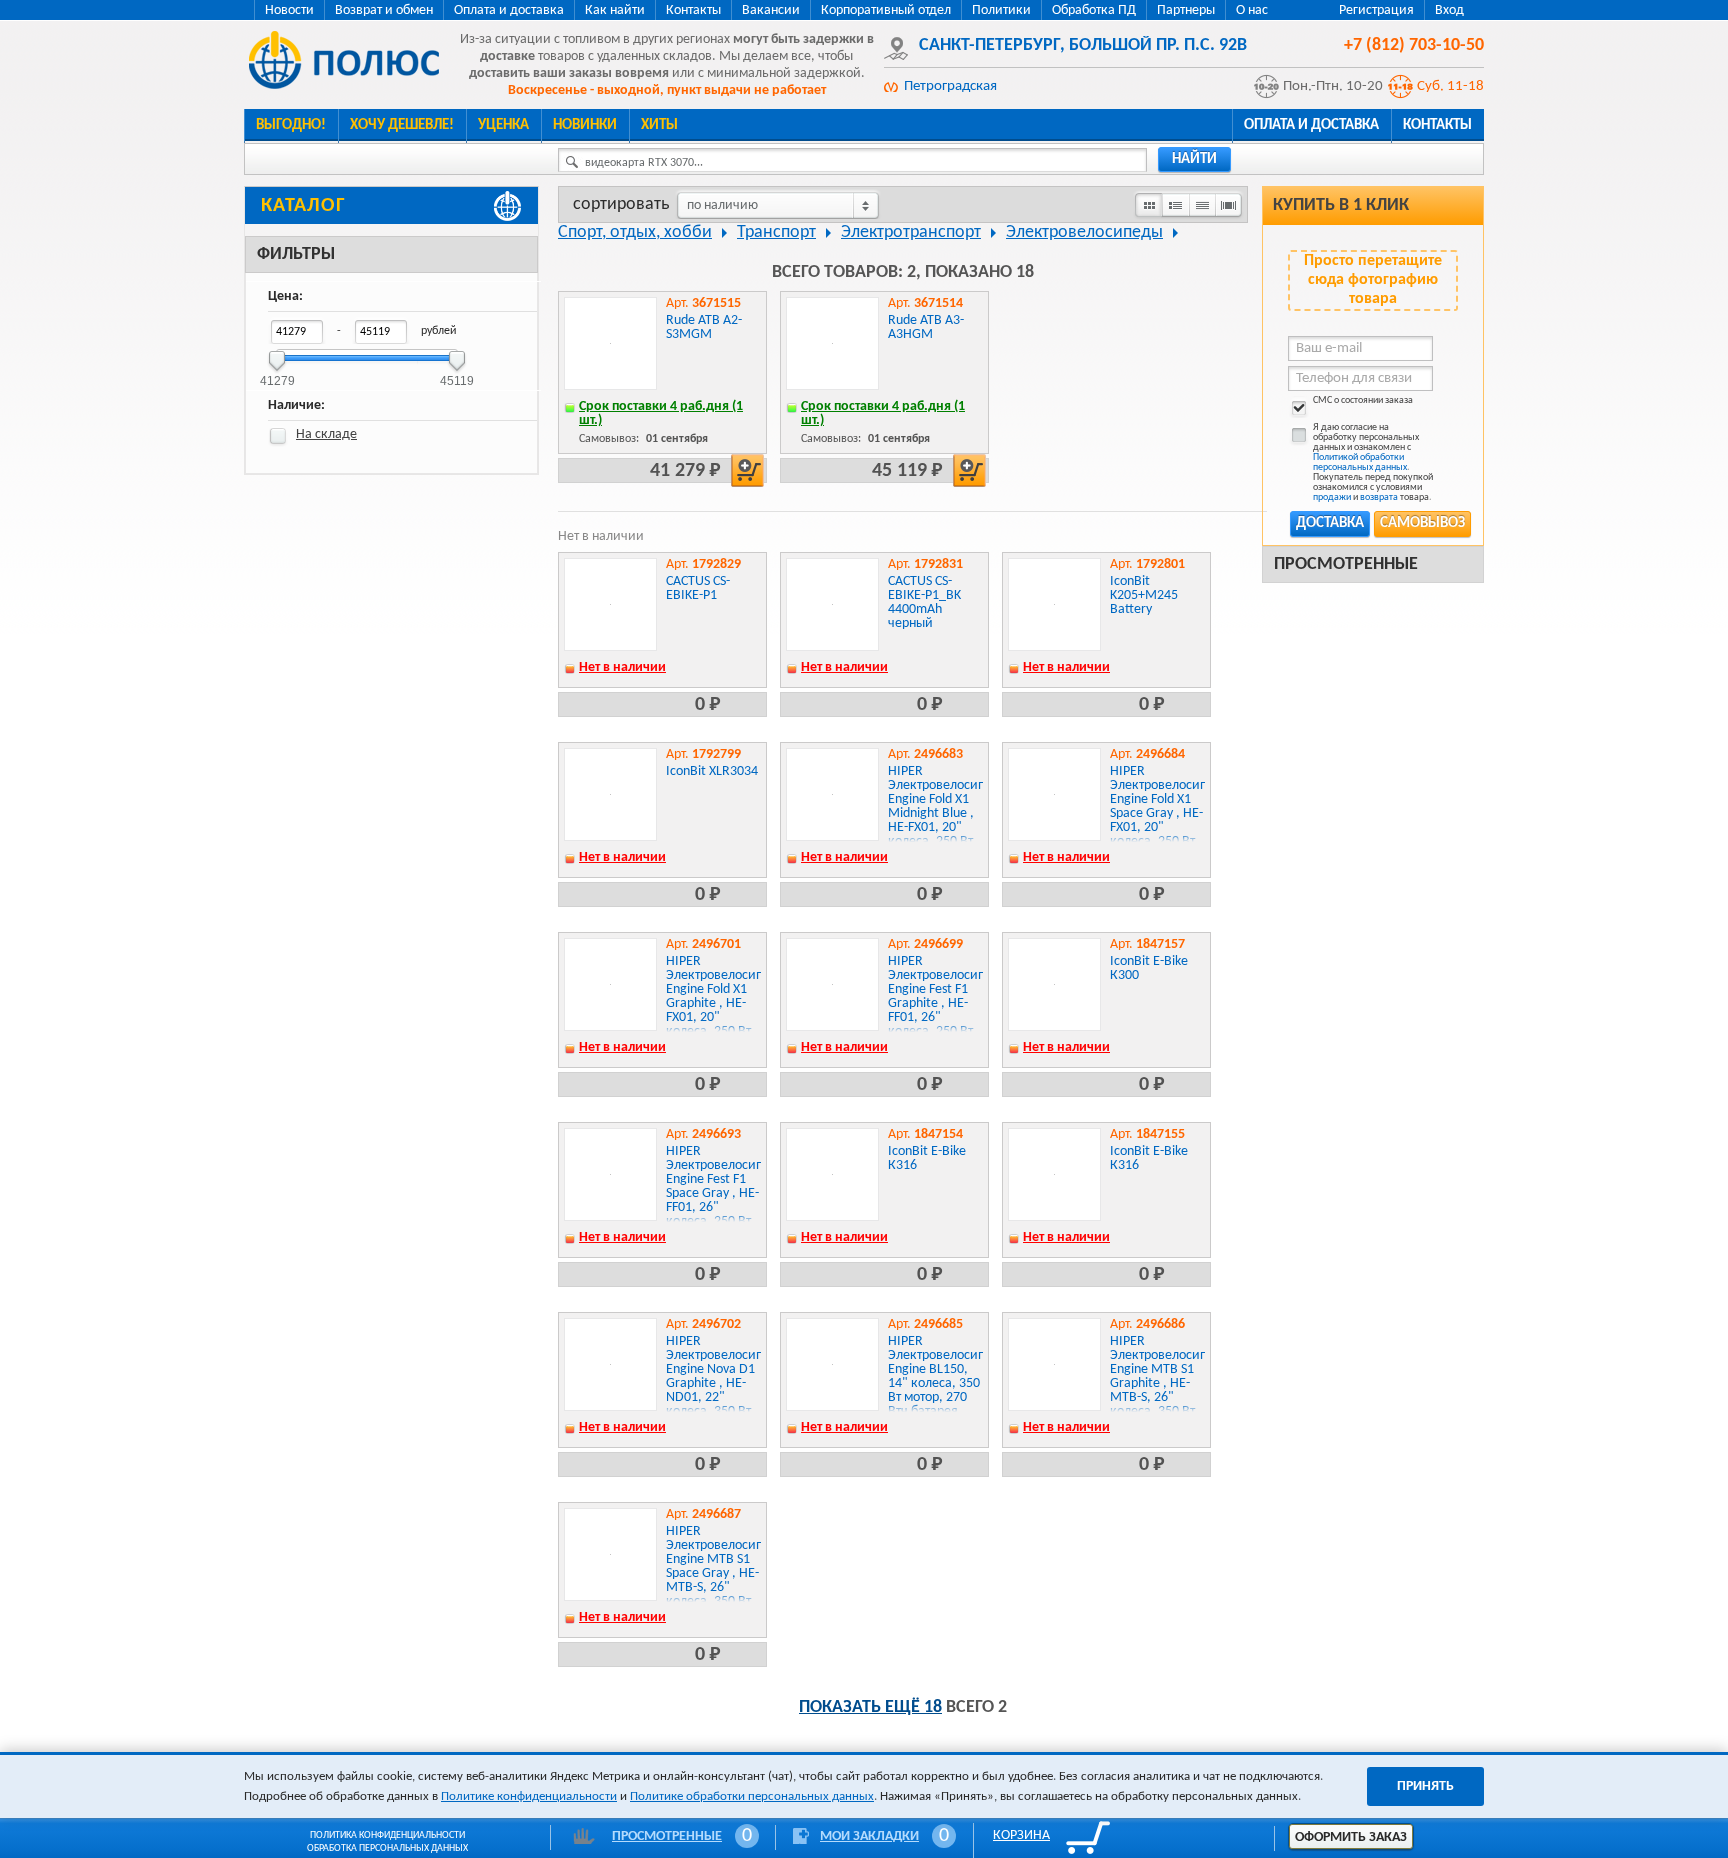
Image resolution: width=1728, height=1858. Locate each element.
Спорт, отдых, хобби (635, 232)
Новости (289, 10)
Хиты (659, 125)
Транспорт (776, 232)
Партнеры (1186, 10)
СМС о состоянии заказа (1363, 401)
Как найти (615, 10)
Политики (1001, 10)
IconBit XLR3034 (712, 771)
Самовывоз (1422, 523)
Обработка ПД (1094, 10)
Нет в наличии (622, 667)
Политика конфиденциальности (387, 1835)
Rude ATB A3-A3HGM (926, 327)
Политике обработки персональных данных (752, 1796)
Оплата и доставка (509, 10)
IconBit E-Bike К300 (1149, 968)
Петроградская (950, 86)
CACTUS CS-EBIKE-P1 (698, 588)
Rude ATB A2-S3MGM (704, 327)
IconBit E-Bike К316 (927, 1158)
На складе (326, 434)
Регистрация (1376, 10)
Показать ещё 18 (870, 1707)
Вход (1449, 10)
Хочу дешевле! (402, 125)
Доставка (1330, 523)
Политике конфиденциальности (529, 1796)
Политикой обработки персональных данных (1360, 462)
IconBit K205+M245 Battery (1144, 595)
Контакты (693, 10)
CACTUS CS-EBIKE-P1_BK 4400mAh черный (924, 602)
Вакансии (771, 10)
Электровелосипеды (1084, 232)
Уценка (503, 125)
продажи (1332, 497)
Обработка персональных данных (387, 1848)
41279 (277, 374)
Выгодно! (291, 125)
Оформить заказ (1351, 1837)
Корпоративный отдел (886, 10)
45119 (457, 374)
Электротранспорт (911, 232)
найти (1194, 159)
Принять (1425, 1786)
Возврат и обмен (384, 10)
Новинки (585, 125)
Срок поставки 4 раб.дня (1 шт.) (661, 413)
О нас (1252, 10)
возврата (1379, 497)
